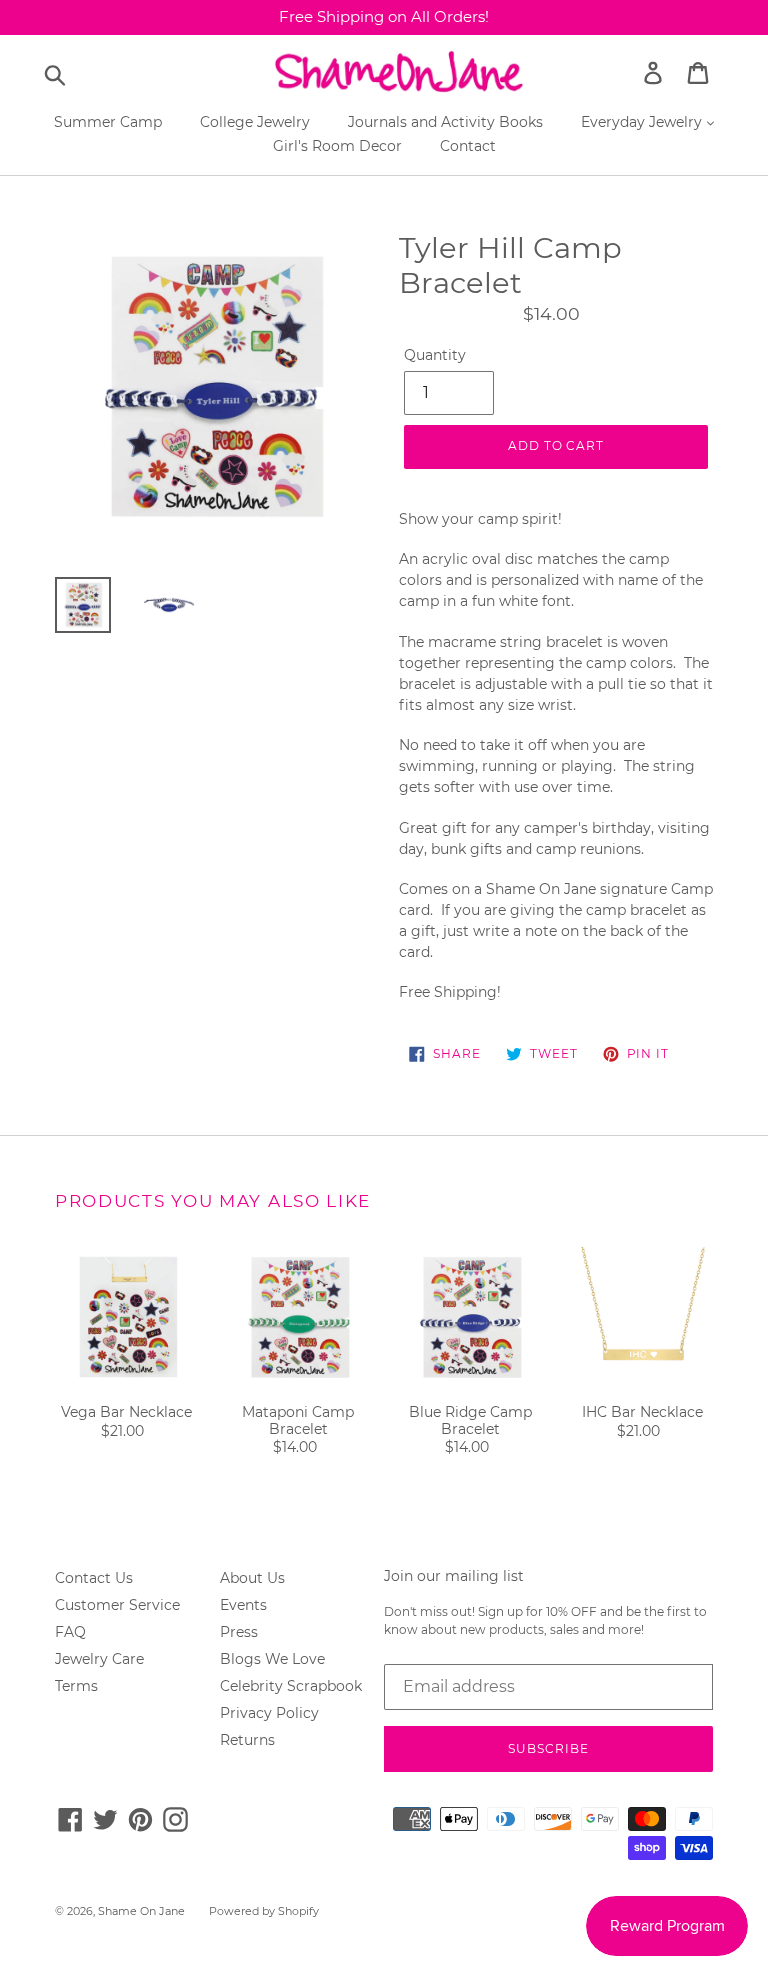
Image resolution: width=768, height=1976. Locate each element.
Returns (247, 1740)
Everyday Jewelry (643, 122)
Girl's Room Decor (337, 146)
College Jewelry (255, 122)
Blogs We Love (272, 1659)
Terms (76, 1686)
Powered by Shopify (264, 1911)
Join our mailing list (454, 1576)
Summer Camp (108, 122)
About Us (252, 1578)
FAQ (70, 1632)
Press (239, 1632)
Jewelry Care (99, 1659)
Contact (468, 146)
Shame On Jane (141, 1911)
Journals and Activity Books (445, 122)
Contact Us (94, 1578)
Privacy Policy (269, 1713)
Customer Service (117, 1605)
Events (243, 1605)
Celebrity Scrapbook (291, 1686)
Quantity (435, 355)
